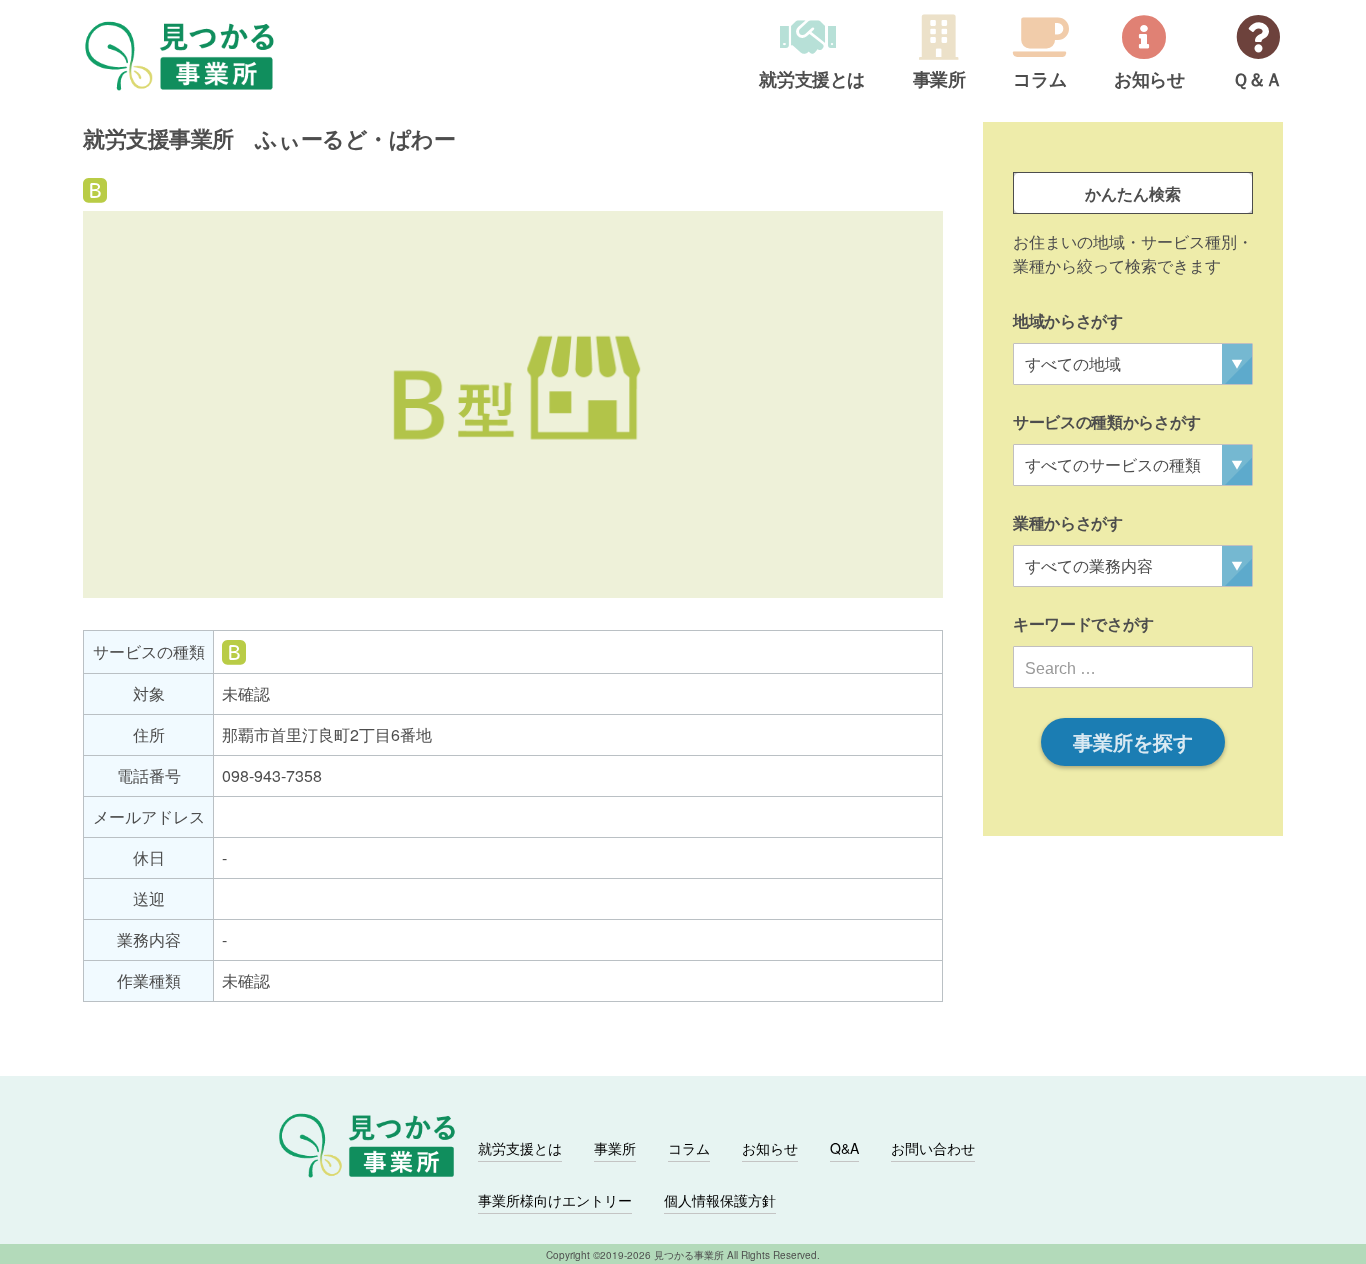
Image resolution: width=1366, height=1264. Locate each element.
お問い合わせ (933, 1148)
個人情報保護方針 (720, 1200)
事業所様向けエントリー (555, 1200)
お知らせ (1149, 81)
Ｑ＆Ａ (1257, 81)
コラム (1039, 81)
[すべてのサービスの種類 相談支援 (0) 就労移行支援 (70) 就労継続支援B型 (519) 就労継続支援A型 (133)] (1133, 465)
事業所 (939, 81)
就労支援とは (812, 81)
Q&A (844, 1148)
